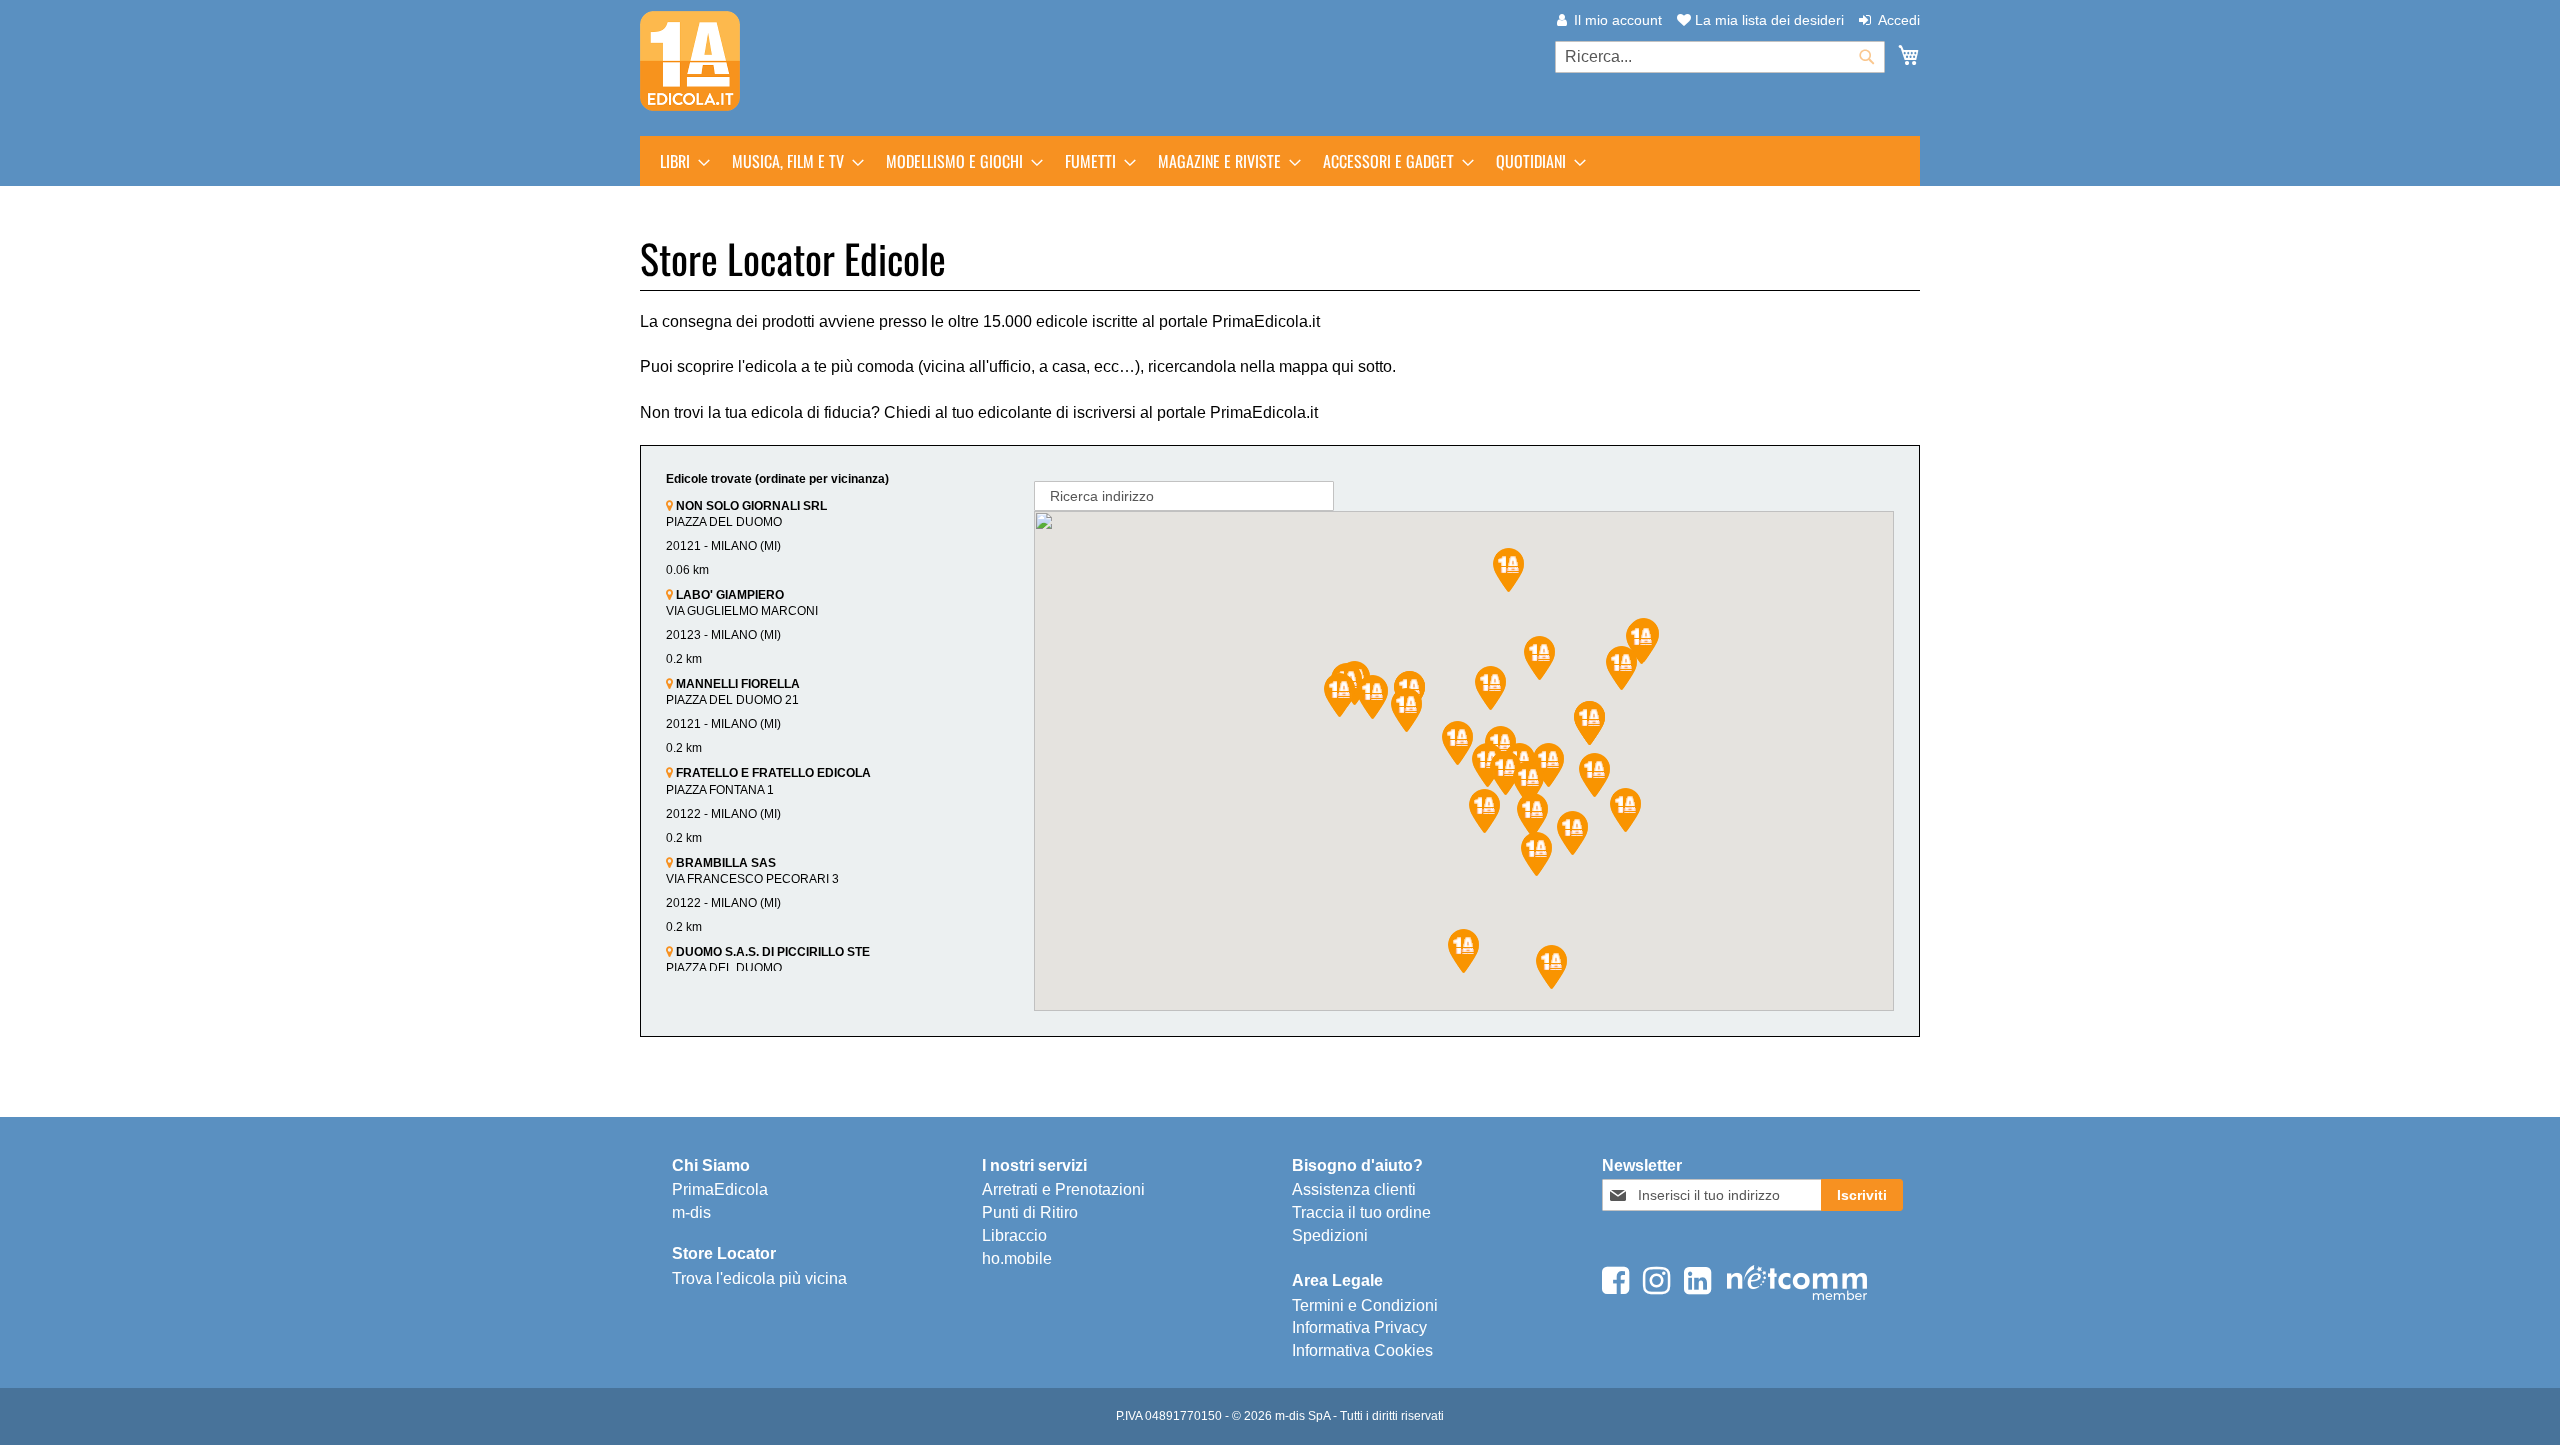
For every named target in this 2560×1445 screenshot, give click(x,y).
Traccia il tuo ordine (1361, 1212)
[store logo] (690, 61)
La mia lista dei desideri (1767, 20)
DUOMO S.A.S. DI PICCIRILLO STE (771, 952)
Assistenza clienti (1354, 1189)
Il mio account (1618, 20)
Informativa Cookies (1362, 1350)
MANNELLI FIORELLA (736, 684)
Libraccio (1014, 1235)
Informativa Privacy (1359, 1327)
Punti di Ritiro (1030, 1212)
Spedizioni (1330, 1235)
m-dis (691, 1212)
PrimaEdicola (720, 1189)
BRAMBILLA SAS (724, 863)
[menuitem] (679, 161)
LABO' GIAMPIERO (728, 595)
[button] (1528, 783)
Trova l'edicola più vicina (759, 1278)
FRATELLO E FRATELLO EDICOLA (772, 773)
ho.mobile (1017, 1258)
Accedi (1899, 20)
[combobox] (1720, 57)
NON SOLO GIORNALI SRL (750, 506)
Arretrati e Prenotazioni (1063, 1189)
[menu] (1280, 161)
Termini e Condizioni (1365, 1305)
